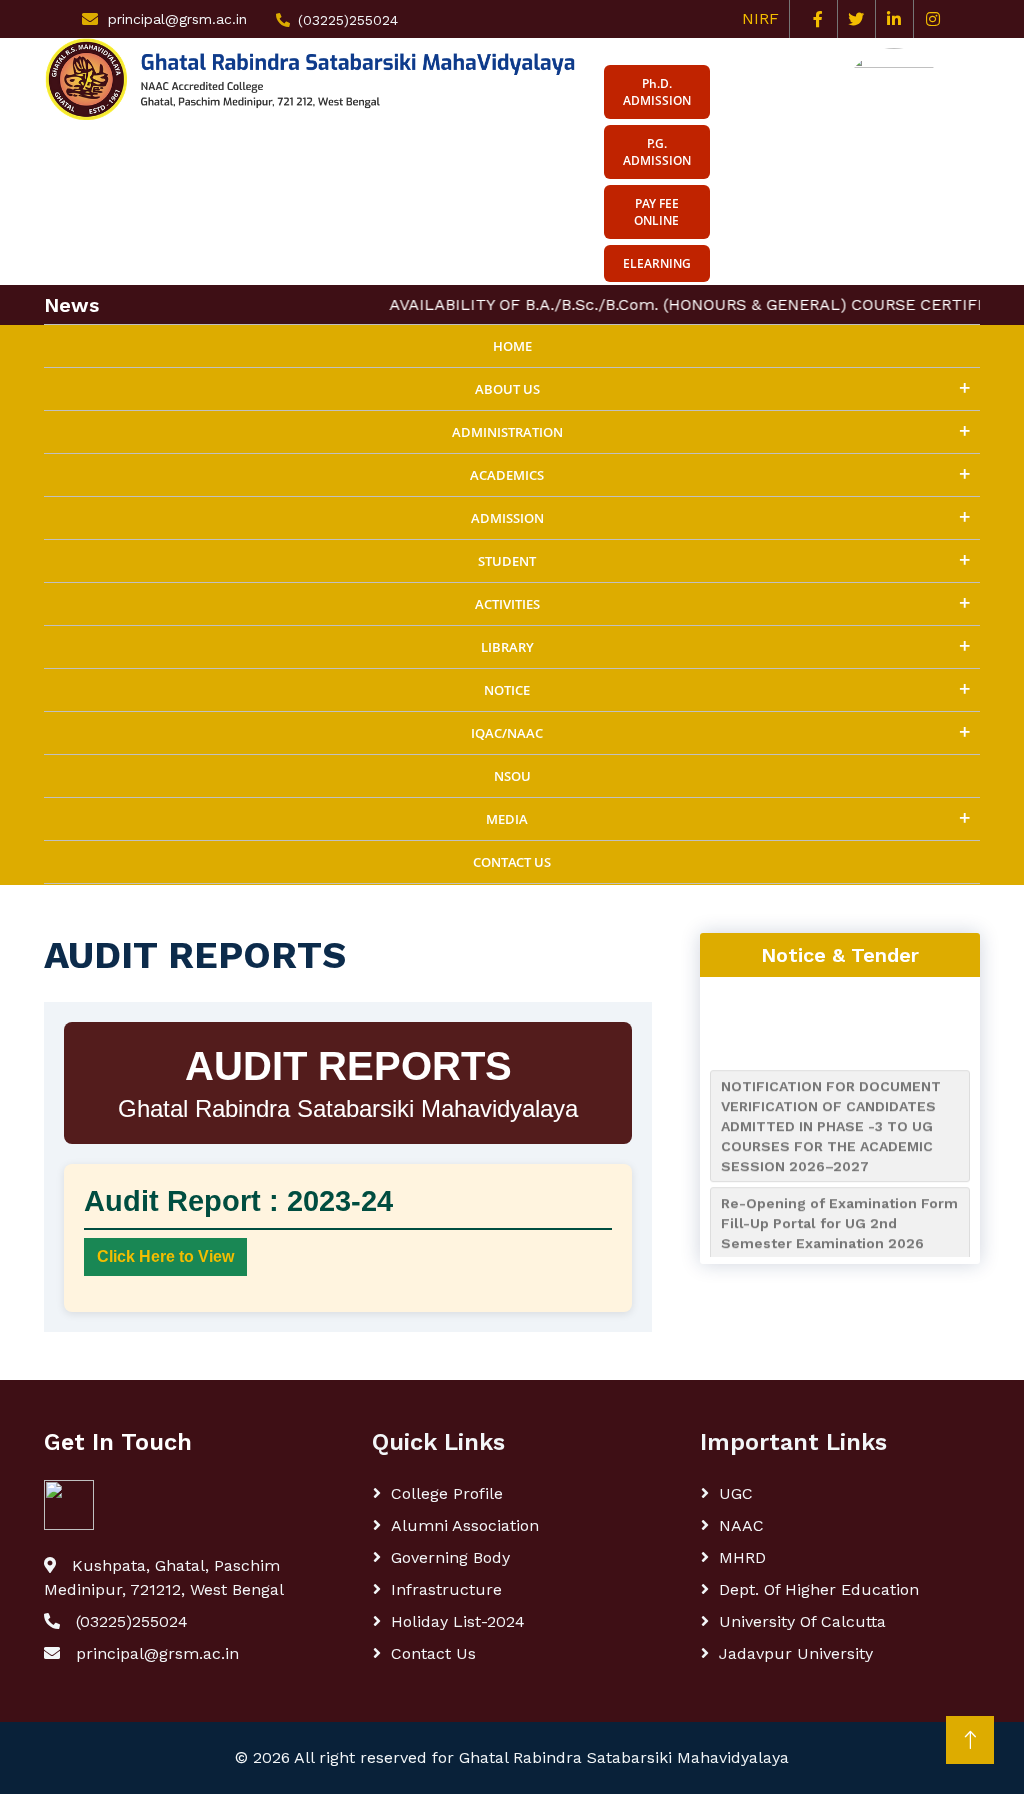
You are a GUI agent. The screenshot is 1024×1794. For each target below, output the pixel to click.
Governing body (450, 1557)
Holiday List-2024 (458, 1621)
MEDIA (507, 819)
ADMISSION (507, 518)
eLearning (657, 263)
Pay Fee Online (656, 212)
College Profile (447, 1493)
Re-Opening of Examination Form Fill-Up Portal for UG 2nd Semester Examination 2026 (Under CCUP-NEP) (839, 1224)
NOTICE (507, 690)
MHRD (742, 1557)
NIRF (765, 18)
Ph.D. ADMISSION (657, 92)
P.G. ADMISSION (657, 152)
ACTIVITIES (507, 604)
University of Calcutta (802, 1621)
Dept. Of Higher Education (819, 1589)
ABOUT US (507, 389)
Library (507, 647)
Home (512, 346)
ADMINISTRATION (507, 432)
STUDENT (507, 561)
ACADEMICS (507, 475)
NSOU (512, 776)
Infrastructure (446, 1589)
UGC (736, 1493)
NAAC (741, 1525)
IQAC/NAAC (507, 733)
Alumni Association (465, 1525)
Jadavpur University (796, 1653)
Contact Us (512, 862)
